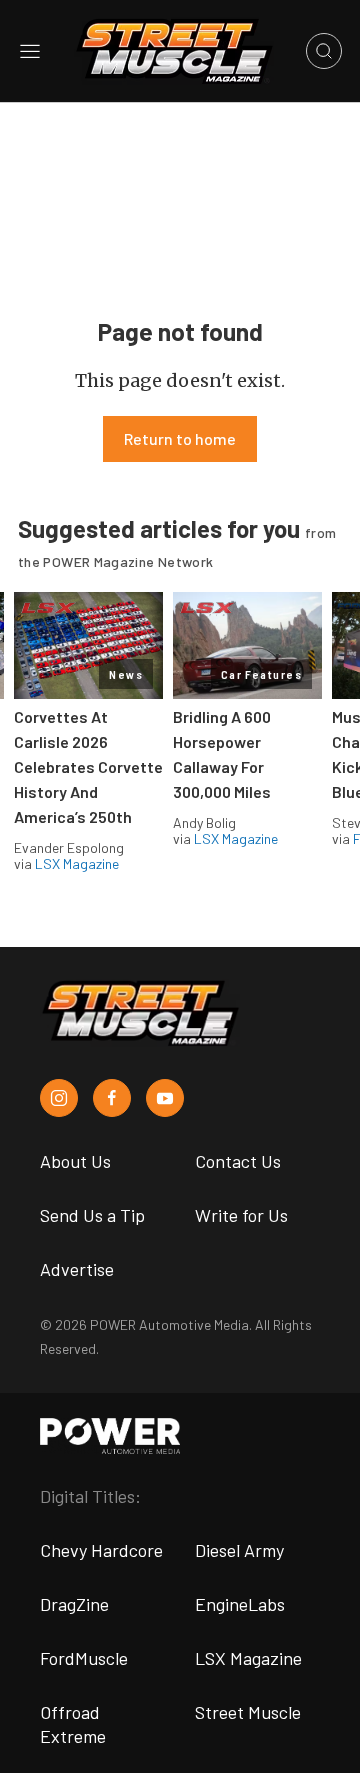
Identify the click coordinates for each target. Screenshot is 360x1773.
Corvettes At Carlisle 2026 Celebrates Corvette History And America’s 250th (88, 766)
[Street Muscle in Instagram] (59, 1098)
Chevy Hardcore (101, 1550)
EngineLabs (240, 1604)
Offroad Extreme (73, 1724)
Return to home (180, 438)
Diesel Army (239, 1550)
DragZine (74, 1604)
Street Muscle (248, 1712)
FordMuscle (84, 1658)
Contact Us (238, 1161)
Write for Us (241, 1215)
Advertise (77, 1269)
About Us (75, 1161)
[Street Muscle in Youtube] (165, 1098)
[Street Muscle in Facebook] (112, 1098)
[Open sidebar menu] (30, 51)
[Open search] (324, 51)
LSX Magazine (77, 863)
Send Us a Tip (92, 1215)
